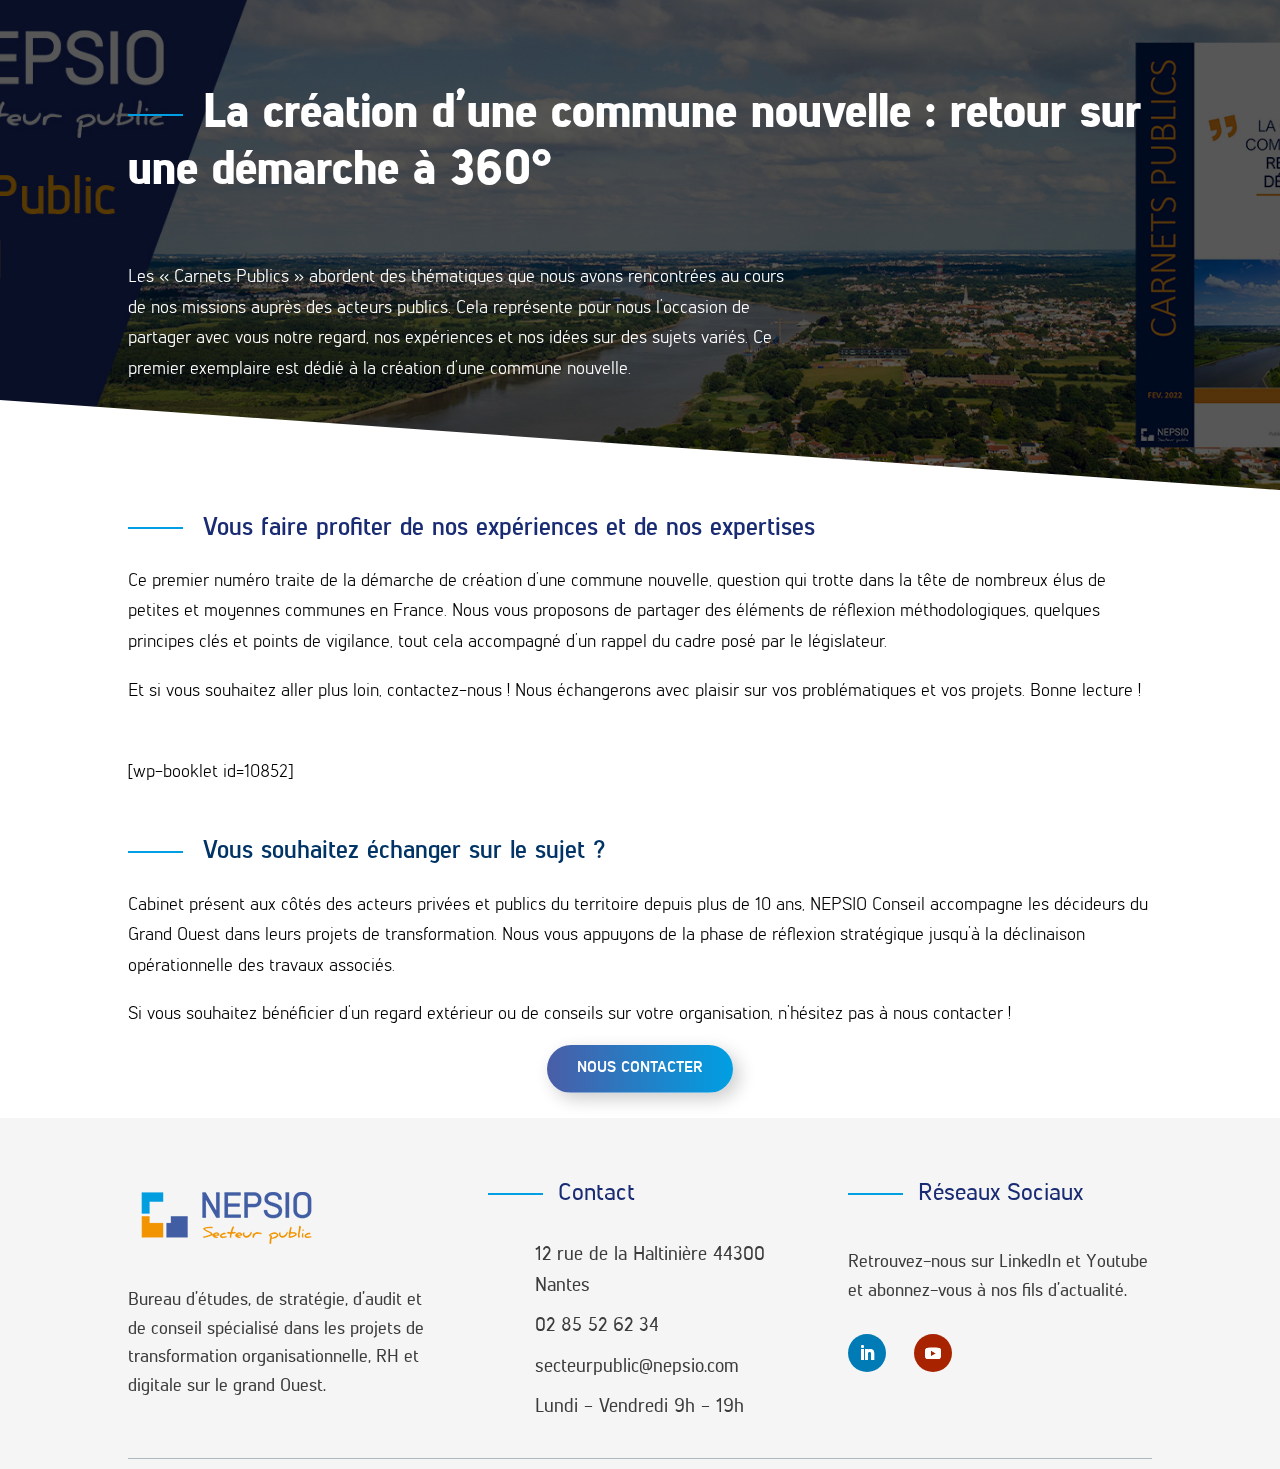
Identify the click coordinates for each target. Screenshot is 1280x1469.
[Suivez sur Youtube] (933, 1353)
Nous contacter (640, 1068)
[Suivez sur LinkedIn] (867, 1353)
